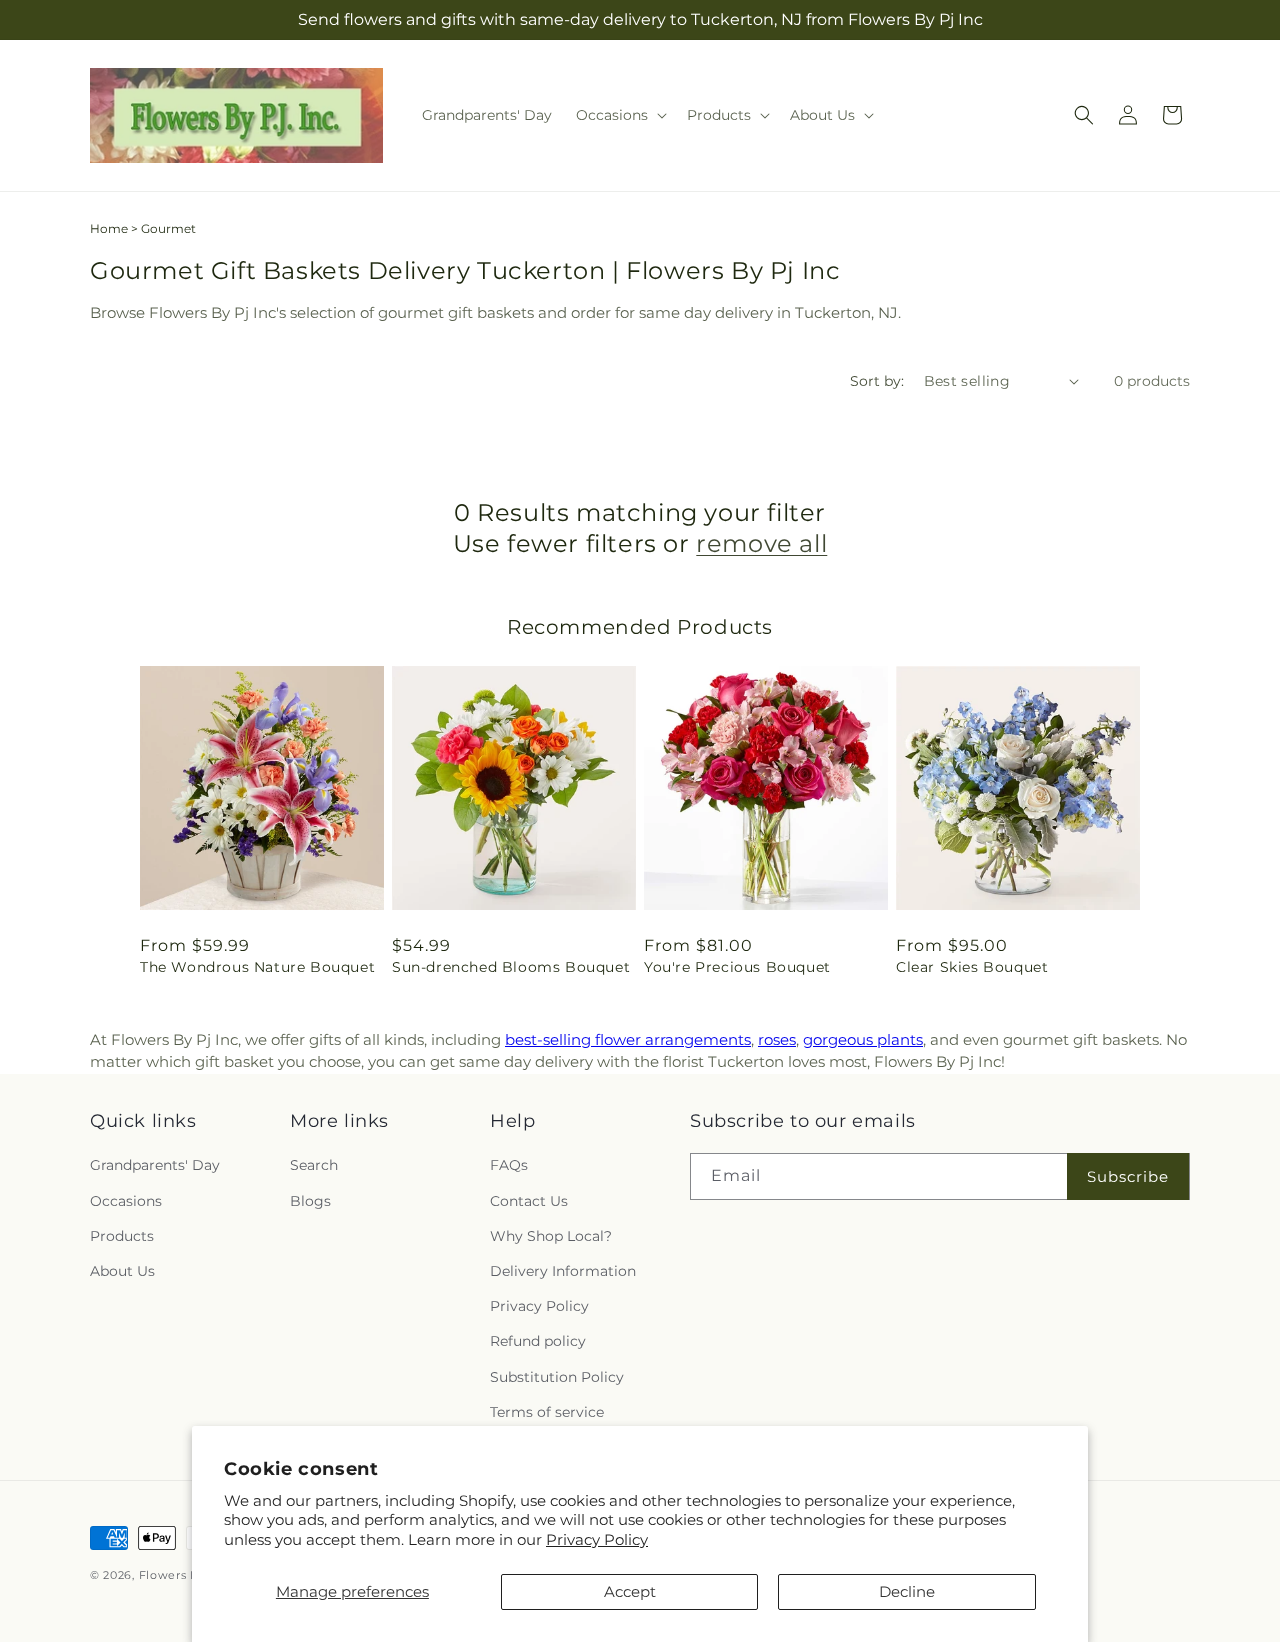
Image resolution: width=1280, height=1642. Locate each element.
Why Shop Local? (551, 1236)
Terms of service (547, 1412)
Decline (907, 1591)
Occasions (126, 1201)
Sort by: (877, 381)
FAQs (509, 1166)
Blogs (310, 1201)
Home (109, 228)
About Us (122, 1271)
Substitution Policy (557, 1377)
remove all (761, 543)
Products (122, 1236)
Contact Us (529, 1201)
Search (314, 1166)
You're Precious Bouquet (737, 967)
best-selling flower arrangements (628, 1039)
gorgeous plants (863, 1039)
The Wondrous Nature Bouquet (257, 967)
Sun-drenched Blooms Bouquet (511, 967)
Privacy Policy (597, 1539)
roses (777, 1039)
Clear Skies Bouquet (972, 967)
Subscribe (1128, 1176)
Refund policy (538, 1342)
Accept (630, 1591)
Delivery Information (563, 1271)
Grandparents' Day (155, 1166)
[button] (619, 115)
